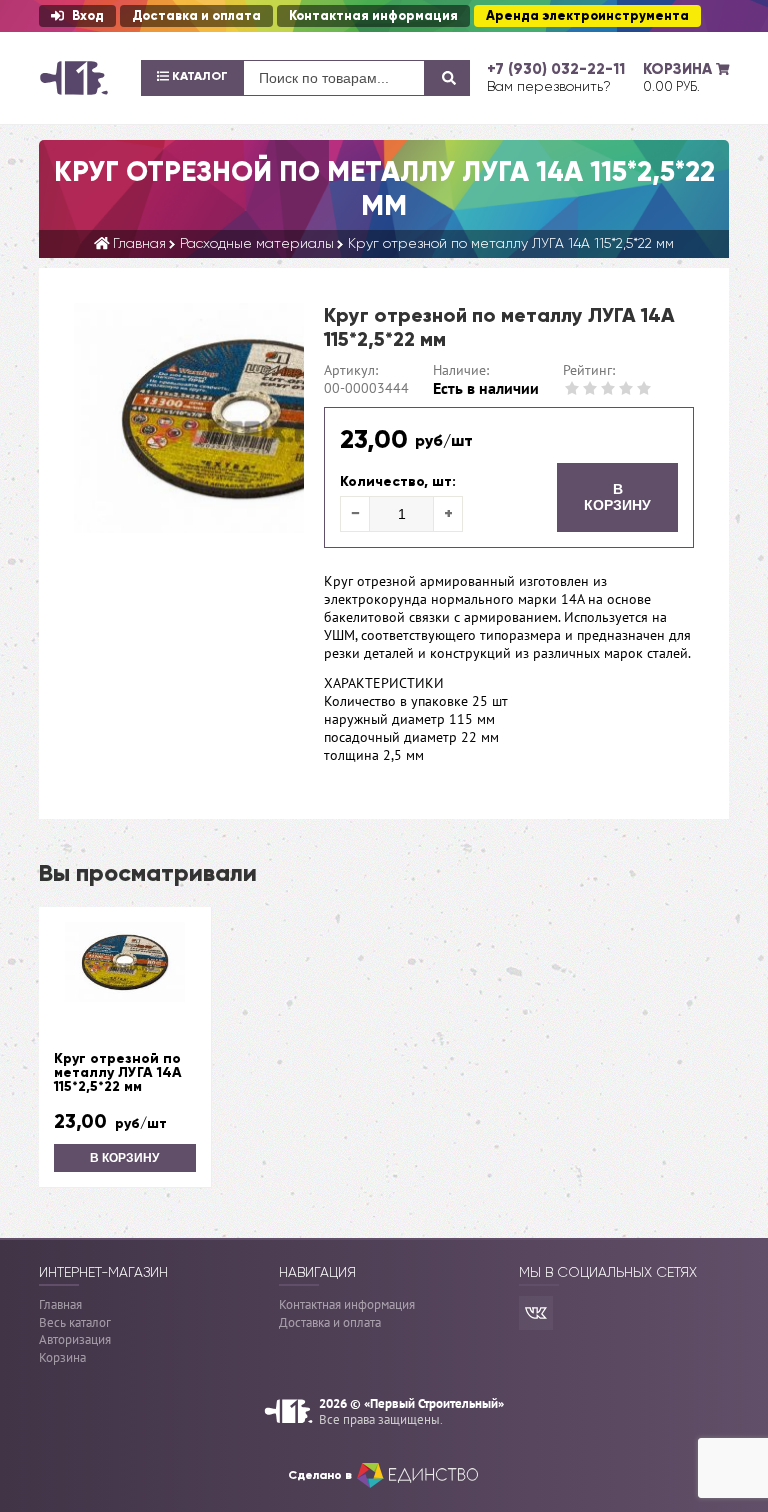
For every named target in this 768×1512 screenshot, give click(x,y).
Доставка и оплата (196, 16)
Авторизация (75, 1339)
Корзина (62, 1357)
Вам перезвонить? (549, 86)
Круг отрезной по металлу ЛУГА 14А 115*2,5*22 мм (118, 1073)
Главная (60, 1304)
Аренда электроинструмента (587, 16)
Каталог (198, 76)
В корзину (617, 497)
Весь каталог (75, 1322)
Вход (88, 16)
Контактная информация (373, 16)
